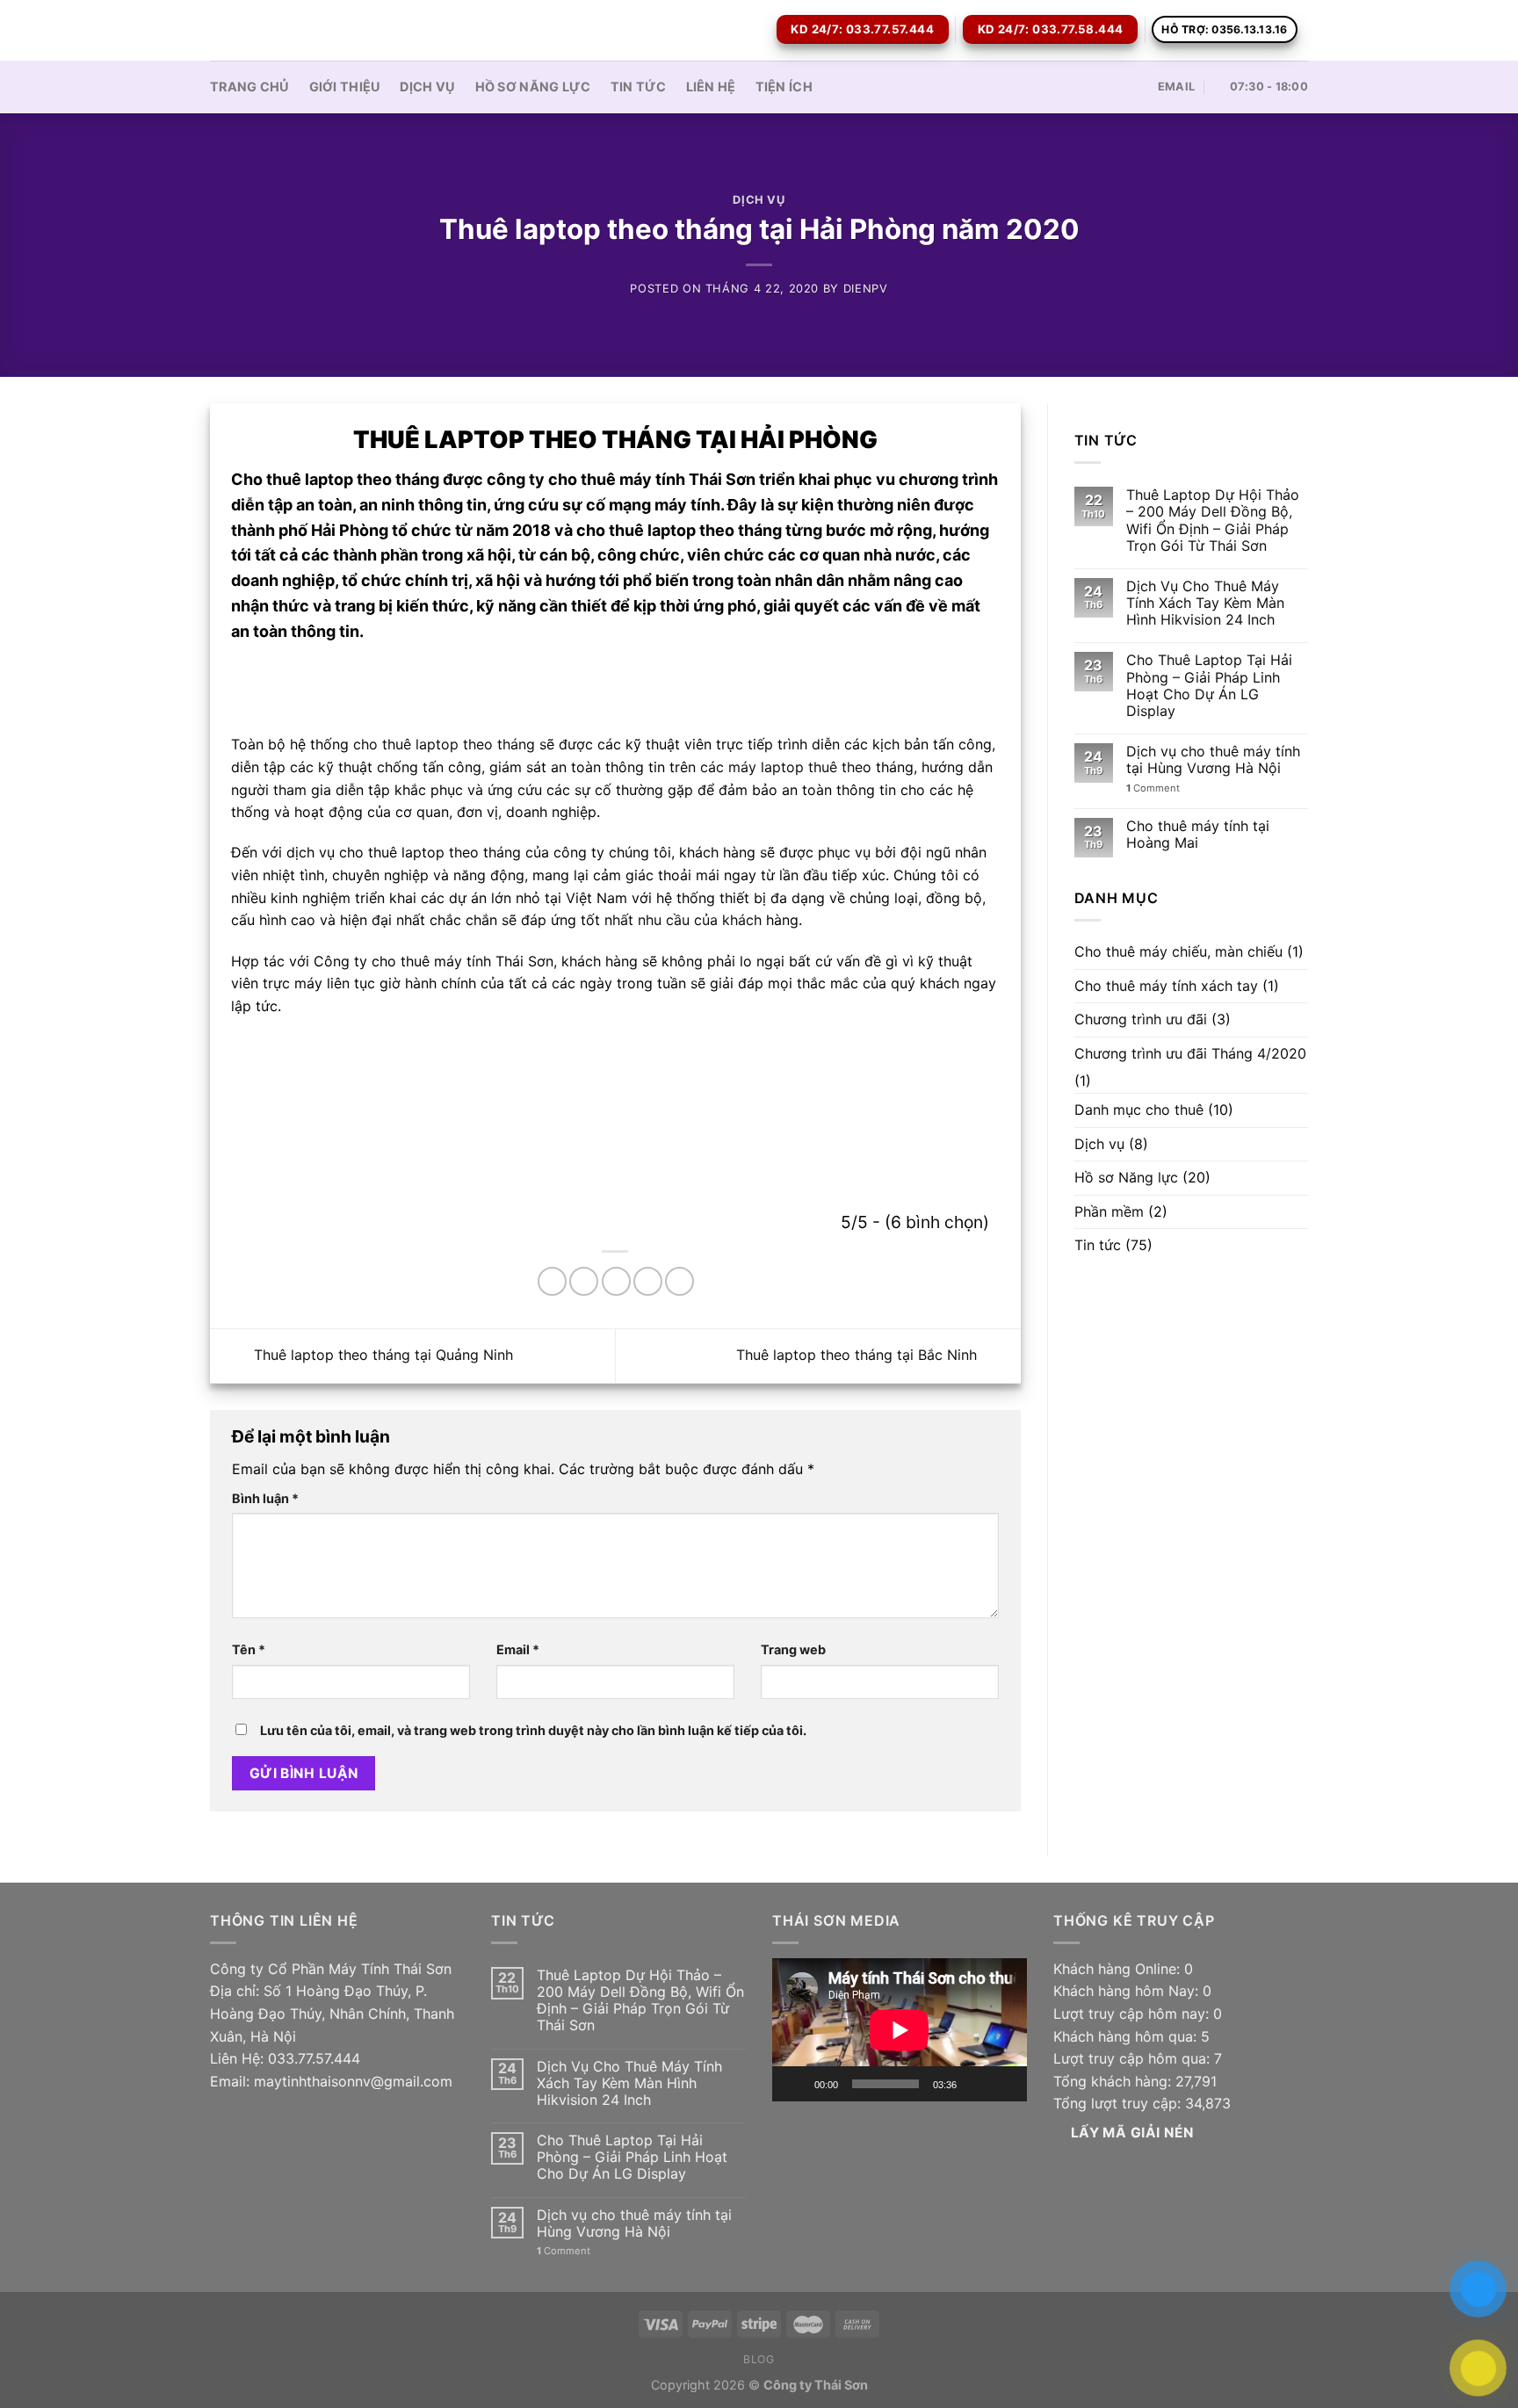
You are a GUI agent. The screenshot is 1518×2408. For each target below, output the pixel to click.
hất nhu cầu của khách (687, 920)
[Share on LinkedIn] (679, 1281)
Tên (249, 1649)
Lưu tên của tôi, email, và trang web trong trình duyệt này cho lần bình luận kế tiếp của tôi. (533, 1730)
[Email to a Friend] (616, 1281)
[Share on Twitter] (584, 1281)
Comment (1153, 788)
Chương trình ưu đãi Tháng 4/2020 (1190, 1053)
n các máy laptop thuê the (775, 767)
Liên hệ (711, 87)
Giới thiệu (345, 87)
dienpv (866, 289)
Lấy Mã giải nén (1132, 2133)
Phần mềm (1109, 1211)
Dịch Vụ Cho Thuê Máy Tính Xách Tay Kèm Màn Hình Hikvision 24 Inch (1205, 603)
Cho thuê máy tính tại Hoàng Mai (1198, 835)
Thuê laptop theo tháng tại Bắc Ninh (859, 1355)
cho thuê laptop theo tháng (446, 744)
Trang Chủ (250, 87)
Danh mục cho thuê (1139, 1110)
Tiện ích (784, 87)
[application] (900, 2030)
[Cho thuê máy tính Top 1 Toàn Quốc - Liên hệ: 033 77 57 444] (298, 30)
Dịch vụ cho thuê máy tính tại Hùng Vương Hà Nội (1213, 760)
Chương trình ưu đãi (1141, 1019)
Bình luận (265, 1498)
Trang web (793, 1649)
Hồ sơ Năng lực (533, 87)
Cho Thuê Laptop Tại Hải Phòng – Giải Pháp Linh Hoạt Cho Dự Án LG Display (1209, 686)
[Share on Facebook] (552, 1281)
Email (518, 1649)
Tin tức (639, 87)
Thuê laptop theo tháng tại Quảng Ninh (381, 1355)
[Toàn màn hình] (1004, 2084)
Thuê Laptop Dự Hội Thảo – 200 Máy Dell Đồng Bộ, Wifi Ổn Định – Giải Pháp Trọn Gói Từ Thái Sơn (1213, 521)
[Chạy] (795, 2084)
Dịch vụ (427, 87)
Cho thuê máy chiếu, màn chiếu (1178, 951)
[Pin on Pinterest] (648, 1281)
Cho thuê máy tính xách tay (1166, 986)
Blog (759, 2359)
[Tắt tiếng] (976, 2084)
